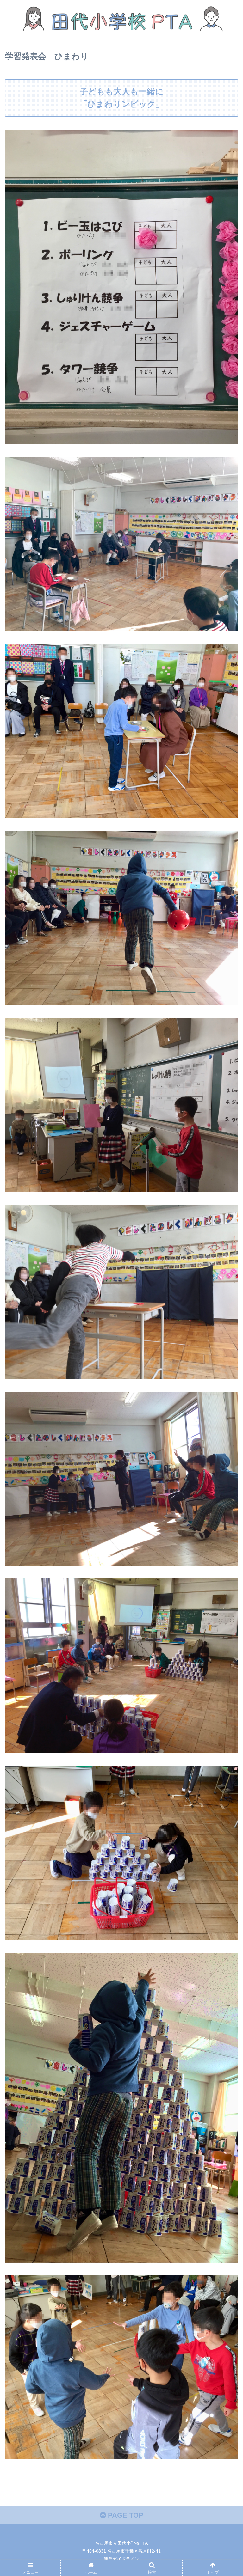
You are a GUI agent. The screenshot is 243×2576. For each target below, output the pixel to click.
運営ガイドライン (121, 2559)
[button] (224, 1325)
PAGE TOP (125, 2515)
